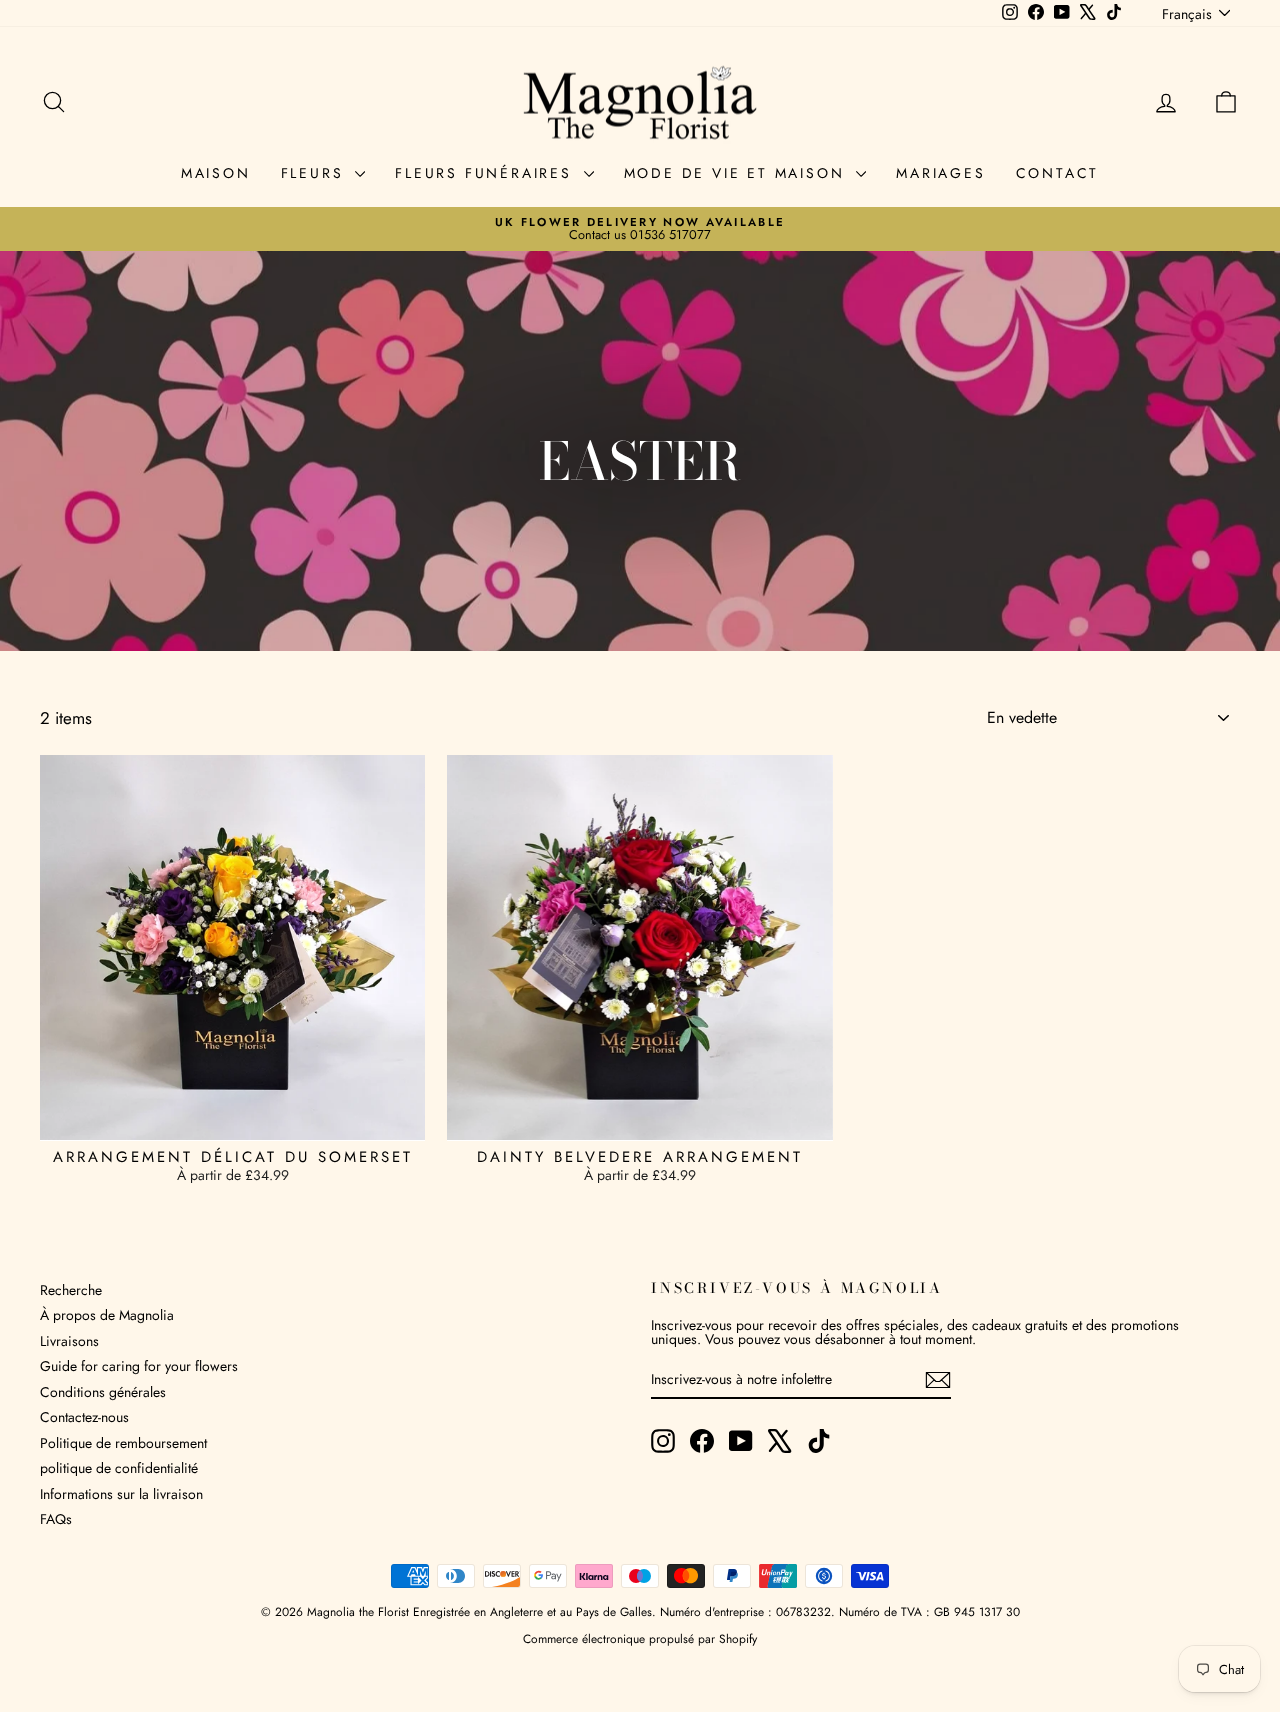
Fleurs (316, 173)
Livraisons (69, 1341)
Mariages (940, 173)
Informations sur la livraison (121, 1494)
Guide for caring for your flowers (139, 1366)
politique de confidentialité (119, 1468)
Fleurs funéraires (486, 173)
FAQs (56, 1519)
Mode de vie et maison (738, 173)
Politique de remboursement (123, 1443)
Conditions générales (103, 1392)
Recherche (71, 1290)
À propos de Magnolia (107, 1315)
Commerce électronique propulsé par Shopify (640, 1639)
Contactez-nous (84, 1417)
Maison (216, 173)
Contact (1058, 173)
